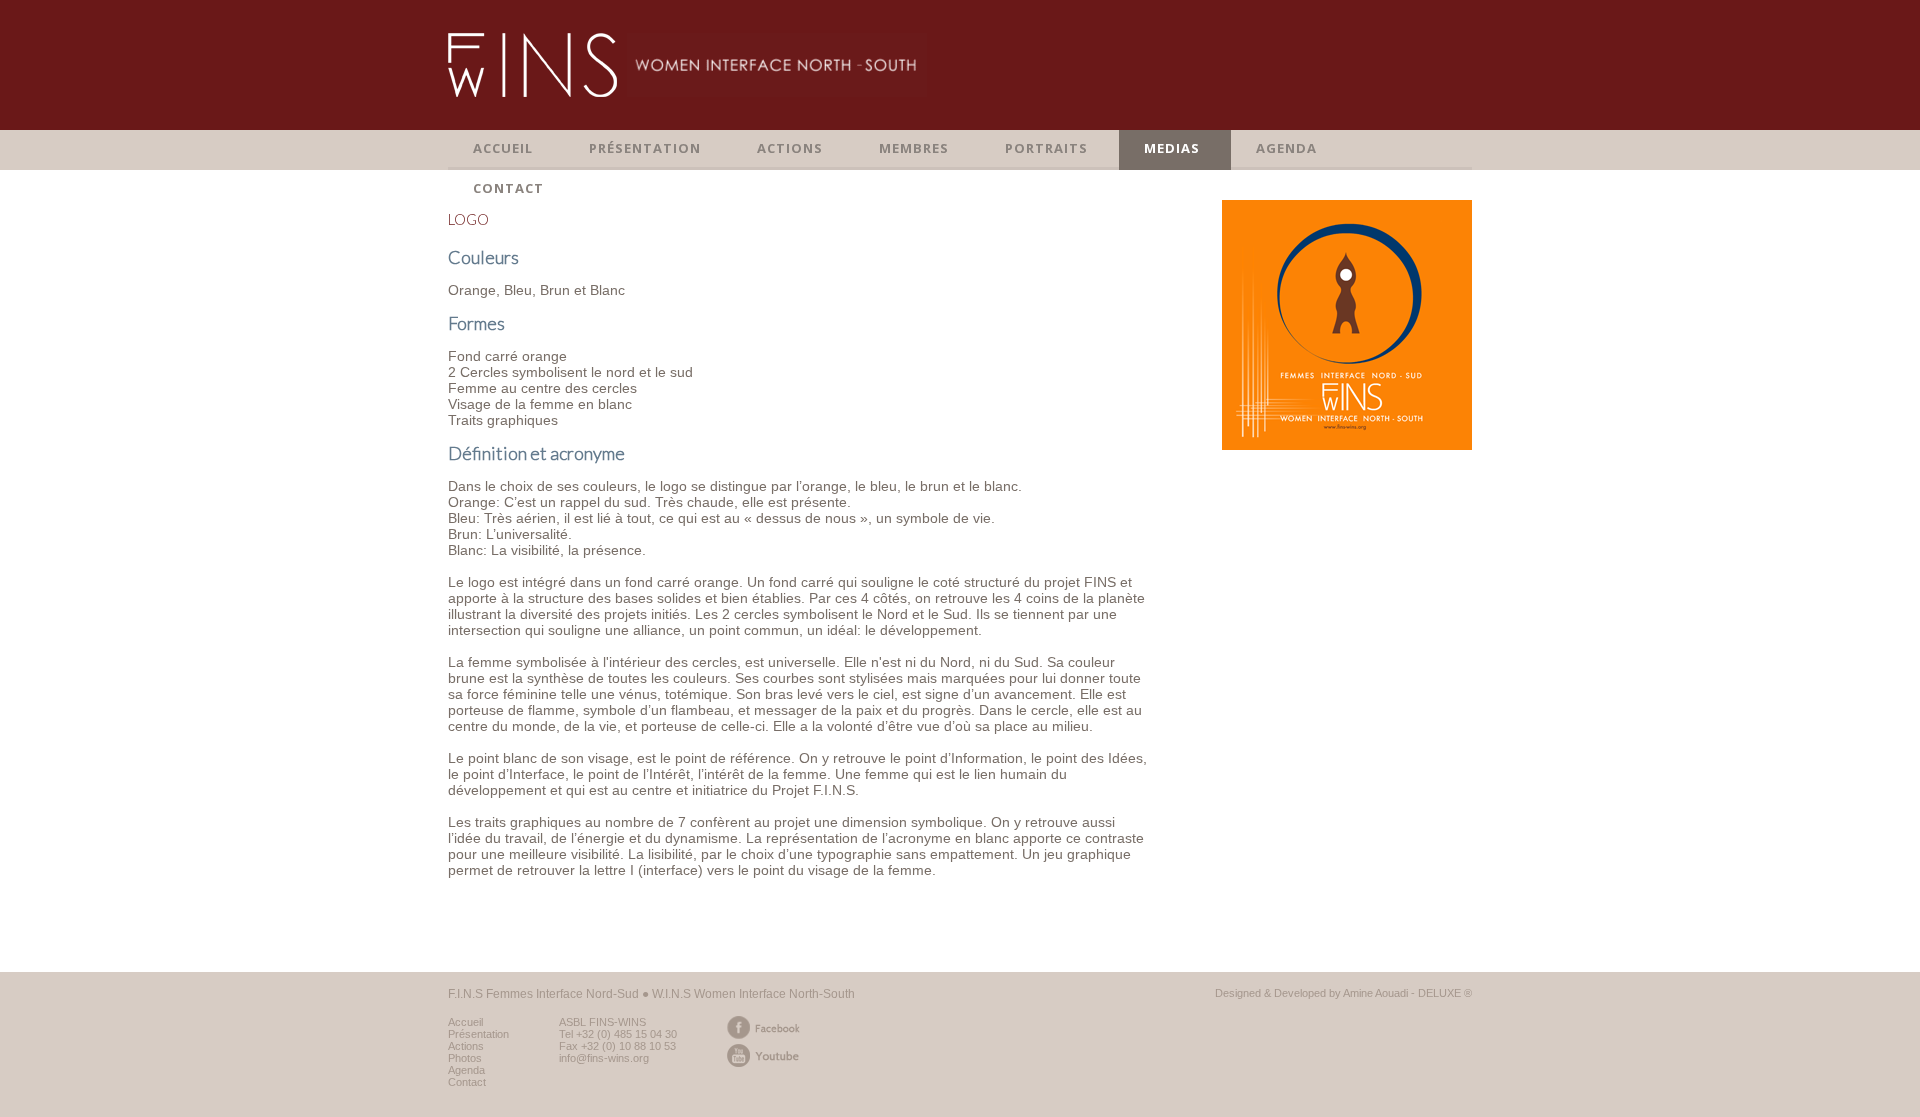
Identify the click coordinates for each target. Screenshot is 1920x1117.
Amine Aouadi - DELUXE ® (1407, 993)
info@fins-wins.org (604, 1058)
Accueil (465, 1022)
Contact (467, 1082)
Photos (465, 1058)
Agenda (466, 1070)
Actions (466, 1046)
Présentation (478, 1034)
